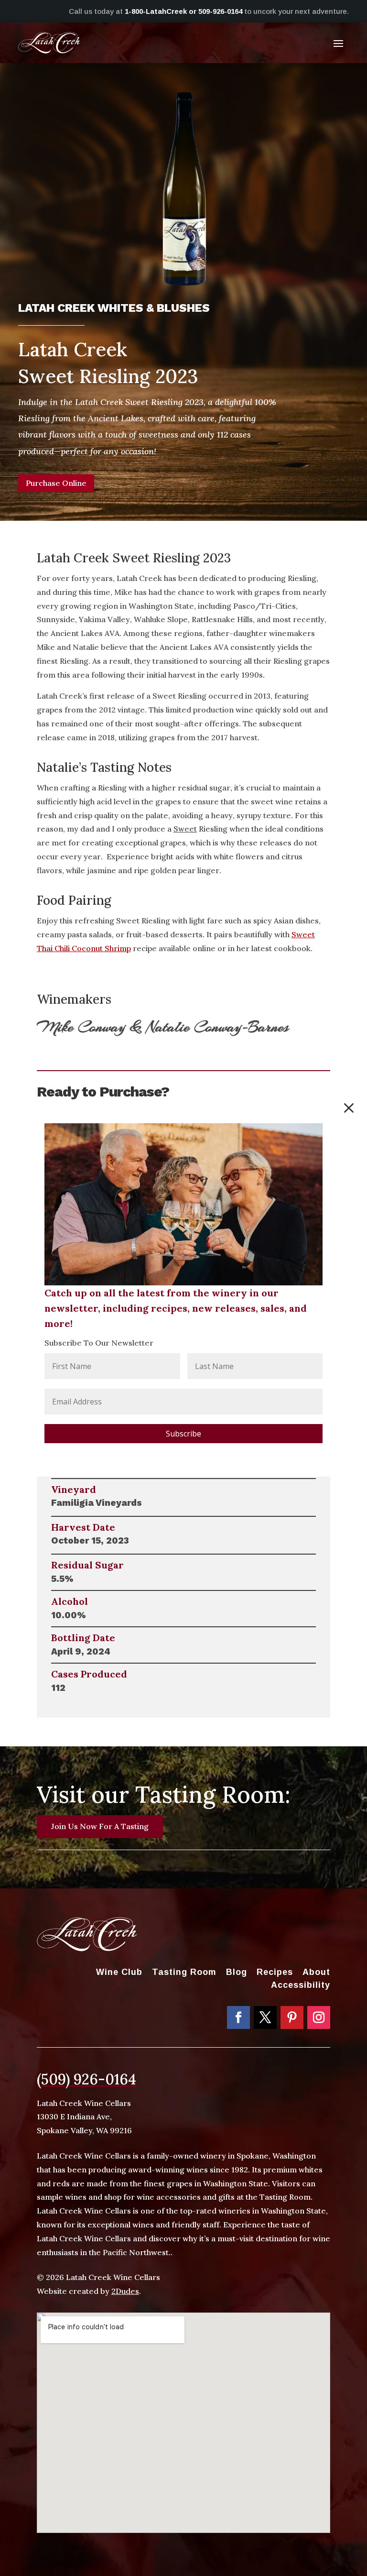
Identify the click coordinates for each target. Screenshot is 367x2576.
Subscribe (183, 1434)
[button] (349, 1108)
